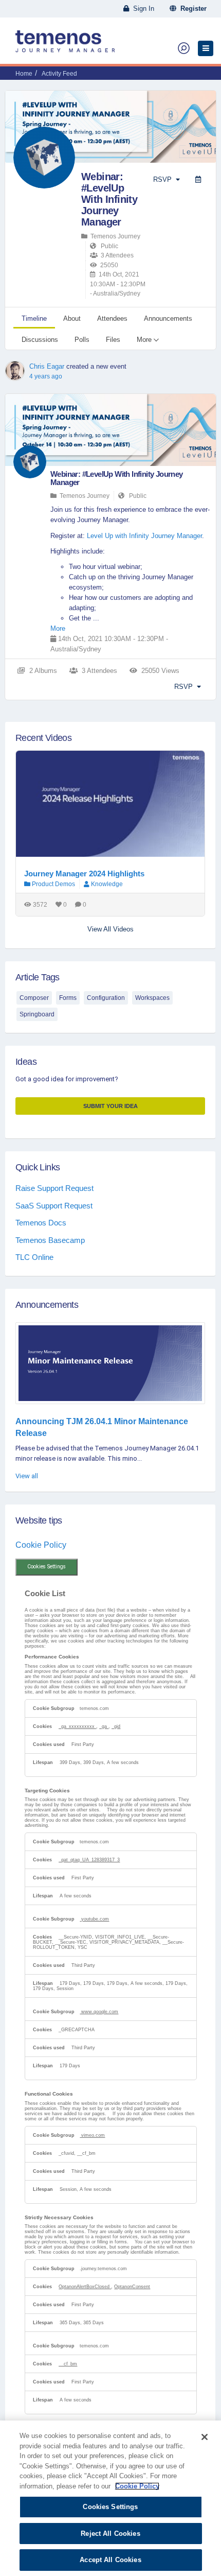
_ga (104, 1726)
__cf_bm (68, 2364)
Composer (34, 998)
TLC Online (34, 1257)
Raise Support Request (54, 1188)
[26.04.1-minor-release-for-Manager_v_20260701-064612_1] (110, 1363)
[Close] (205, 2437)
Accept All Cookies (110, 2560)
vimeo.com (92, 2135)
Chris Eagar (47, 366)
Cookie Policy (41, 1545)
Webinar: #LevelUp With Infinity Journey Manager (109, 199)
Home (24, 74)
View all (27, 1476)
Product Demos (53, 884)
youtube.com (94, 1919)
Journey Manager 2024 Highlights (84, 874)
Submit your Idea (110, 1106)
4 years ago (46, 376)
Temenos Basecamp (50, 1240)
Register (191, 8)
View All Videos (110, 929)
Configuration (106, 998)
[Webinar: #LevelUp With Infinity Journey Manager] (30, 462)
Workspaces (152, 998)
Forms (68, 998)
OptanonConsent (132, 2287)
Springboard (37, 1014)
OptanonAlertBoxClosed (85, 2287)
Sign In (142, 8)
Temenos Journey (114, 236)
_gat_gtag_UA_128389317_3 (89, 1860)
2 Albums (41, 671)
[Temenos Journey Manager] (65, 45)
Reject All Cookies (110, 2534)
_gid (116, 1726)
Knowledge (107, 884)
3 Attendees (116, 255)
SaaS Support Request (54, 1206)
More (58, 628)
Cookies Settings (47, 1567)
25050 (108, 265)
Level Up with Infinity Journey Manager (144, 536)
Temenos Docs (41, 1223)
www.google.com (99, 2012)
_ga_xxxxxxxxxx (77, 1726)
